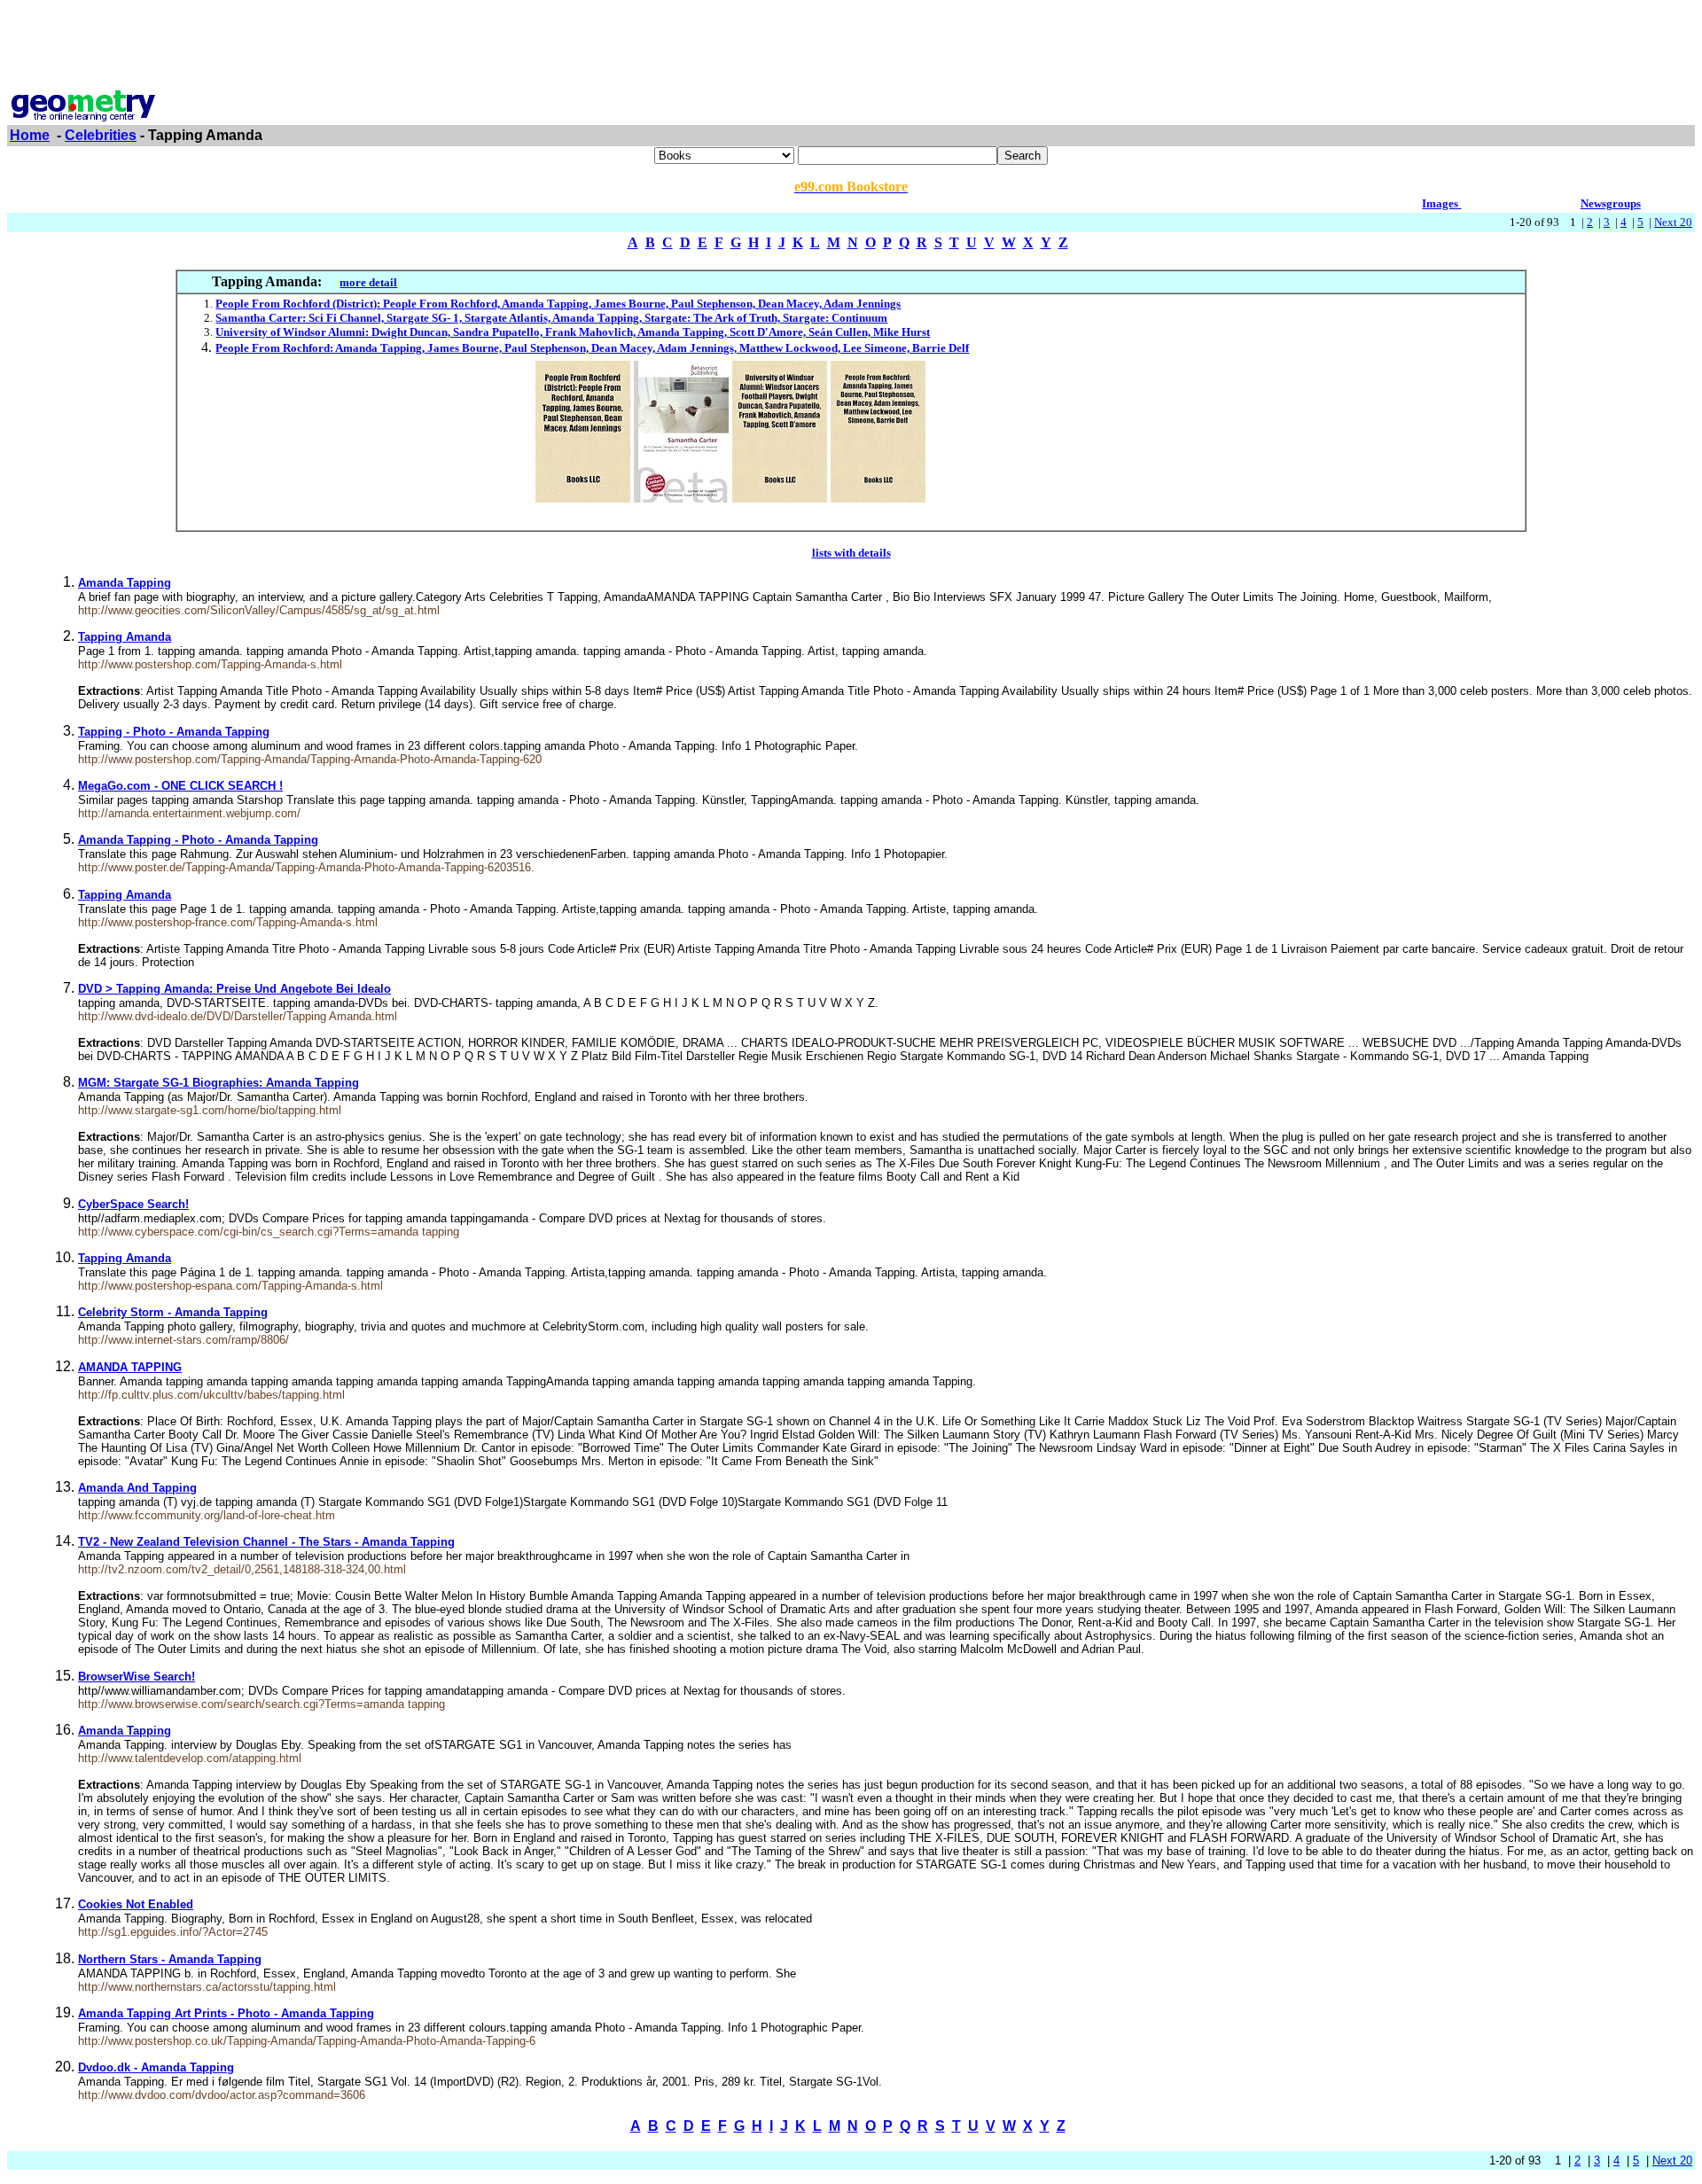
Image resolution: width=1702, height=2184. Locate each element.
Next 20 (1673, 222)
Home (30, 135)
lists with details (851, 553)
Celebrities (101, 135)
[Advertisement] (851, 47)
